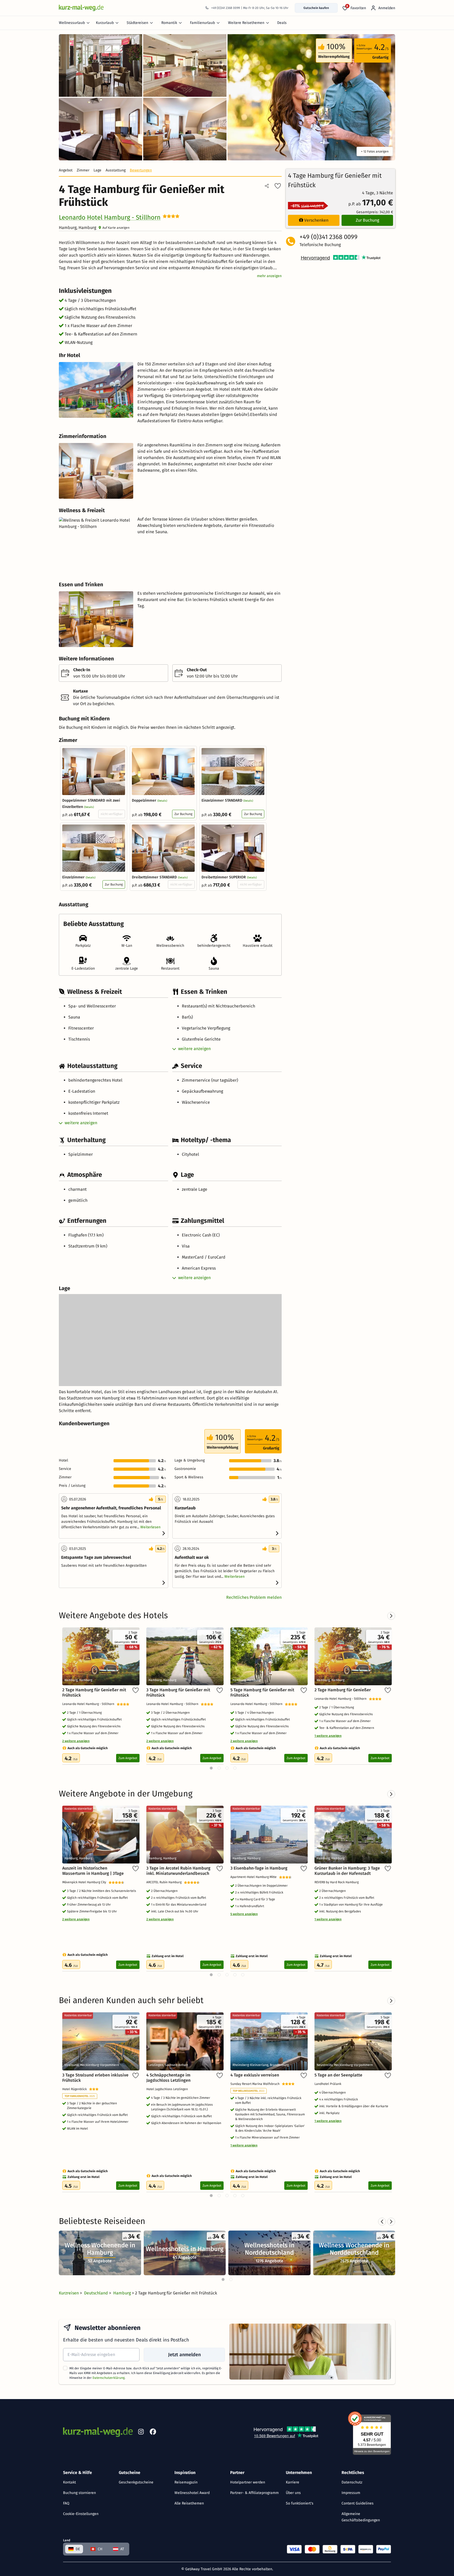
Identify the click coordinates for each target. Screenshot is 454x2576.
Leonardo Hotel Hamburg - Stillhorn (110, 217)
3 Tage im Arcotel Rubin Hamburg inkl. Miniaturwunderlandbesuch (178, 1871)
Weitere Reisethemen (246, 23)
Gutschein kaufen (316, 8)
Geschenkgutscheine (136, 2482)
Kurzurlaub (105, 23)
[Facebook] (153, 2433)
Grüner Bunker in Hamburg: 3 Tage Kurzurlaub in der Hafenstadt (347, 1871)
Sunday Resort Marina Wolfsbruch (256, 2084)
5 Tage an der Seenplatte (338, 2075)
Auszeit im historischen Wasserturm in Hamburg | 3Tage (93, 1871)
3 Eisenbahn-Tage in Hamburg (259, 1868)
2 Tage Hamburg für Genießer (343, 1690)
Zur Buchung (183, 814)
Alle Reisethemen (189, 2503)
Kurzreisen (69, 2293)
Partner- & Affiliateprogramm (254, 2493)
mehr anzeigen (269, 276)
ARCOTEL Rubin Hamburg (165, 1882)
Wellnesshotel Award (192, 2493)
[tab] (223, 2279)
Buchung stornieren (79, 2493)
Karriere (293, 2482)
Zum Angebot (128, 1758)
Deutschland (97, 2293)
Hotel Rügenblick (76, 2089)
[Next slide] (391, 2222)
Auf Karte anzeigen (116, 228)
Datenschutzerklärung (109, 2378)
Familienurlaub (202, 23)
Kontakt (69, 2482)
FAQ (66, 2503)
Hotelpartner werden (248, 2482)
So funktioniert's (300, 2503)
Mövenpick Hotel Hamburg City (85, 1882)
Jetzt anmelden (184, 2355)
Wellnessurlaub (72, 23)
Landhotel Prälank (329, 2084)
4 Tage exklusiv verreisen (255, 2075)
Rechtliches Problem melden (254, 1597)
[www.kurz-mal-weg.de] (81, 8)
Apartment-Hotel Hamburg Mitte (255, 1877)
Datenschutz (352, 2482)
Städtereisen (137, 23)
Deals (282, 23)
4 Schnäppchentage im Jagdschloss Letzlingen (168, 2078)
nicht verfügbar (112, 814)
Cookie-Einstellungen (81, 2514)
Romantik (169, 23)
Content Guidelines (358, 2503)
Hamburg (123, 2293)
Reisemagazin (186, 2482)
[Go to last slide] (382, 2222)
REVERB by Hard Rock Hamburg (337, 1882)
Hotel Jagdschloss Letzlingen (168, 2089)
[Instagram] (141, 2433)
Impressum (351, 2493)
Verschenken (316, 220)
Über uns (293, 2493)
